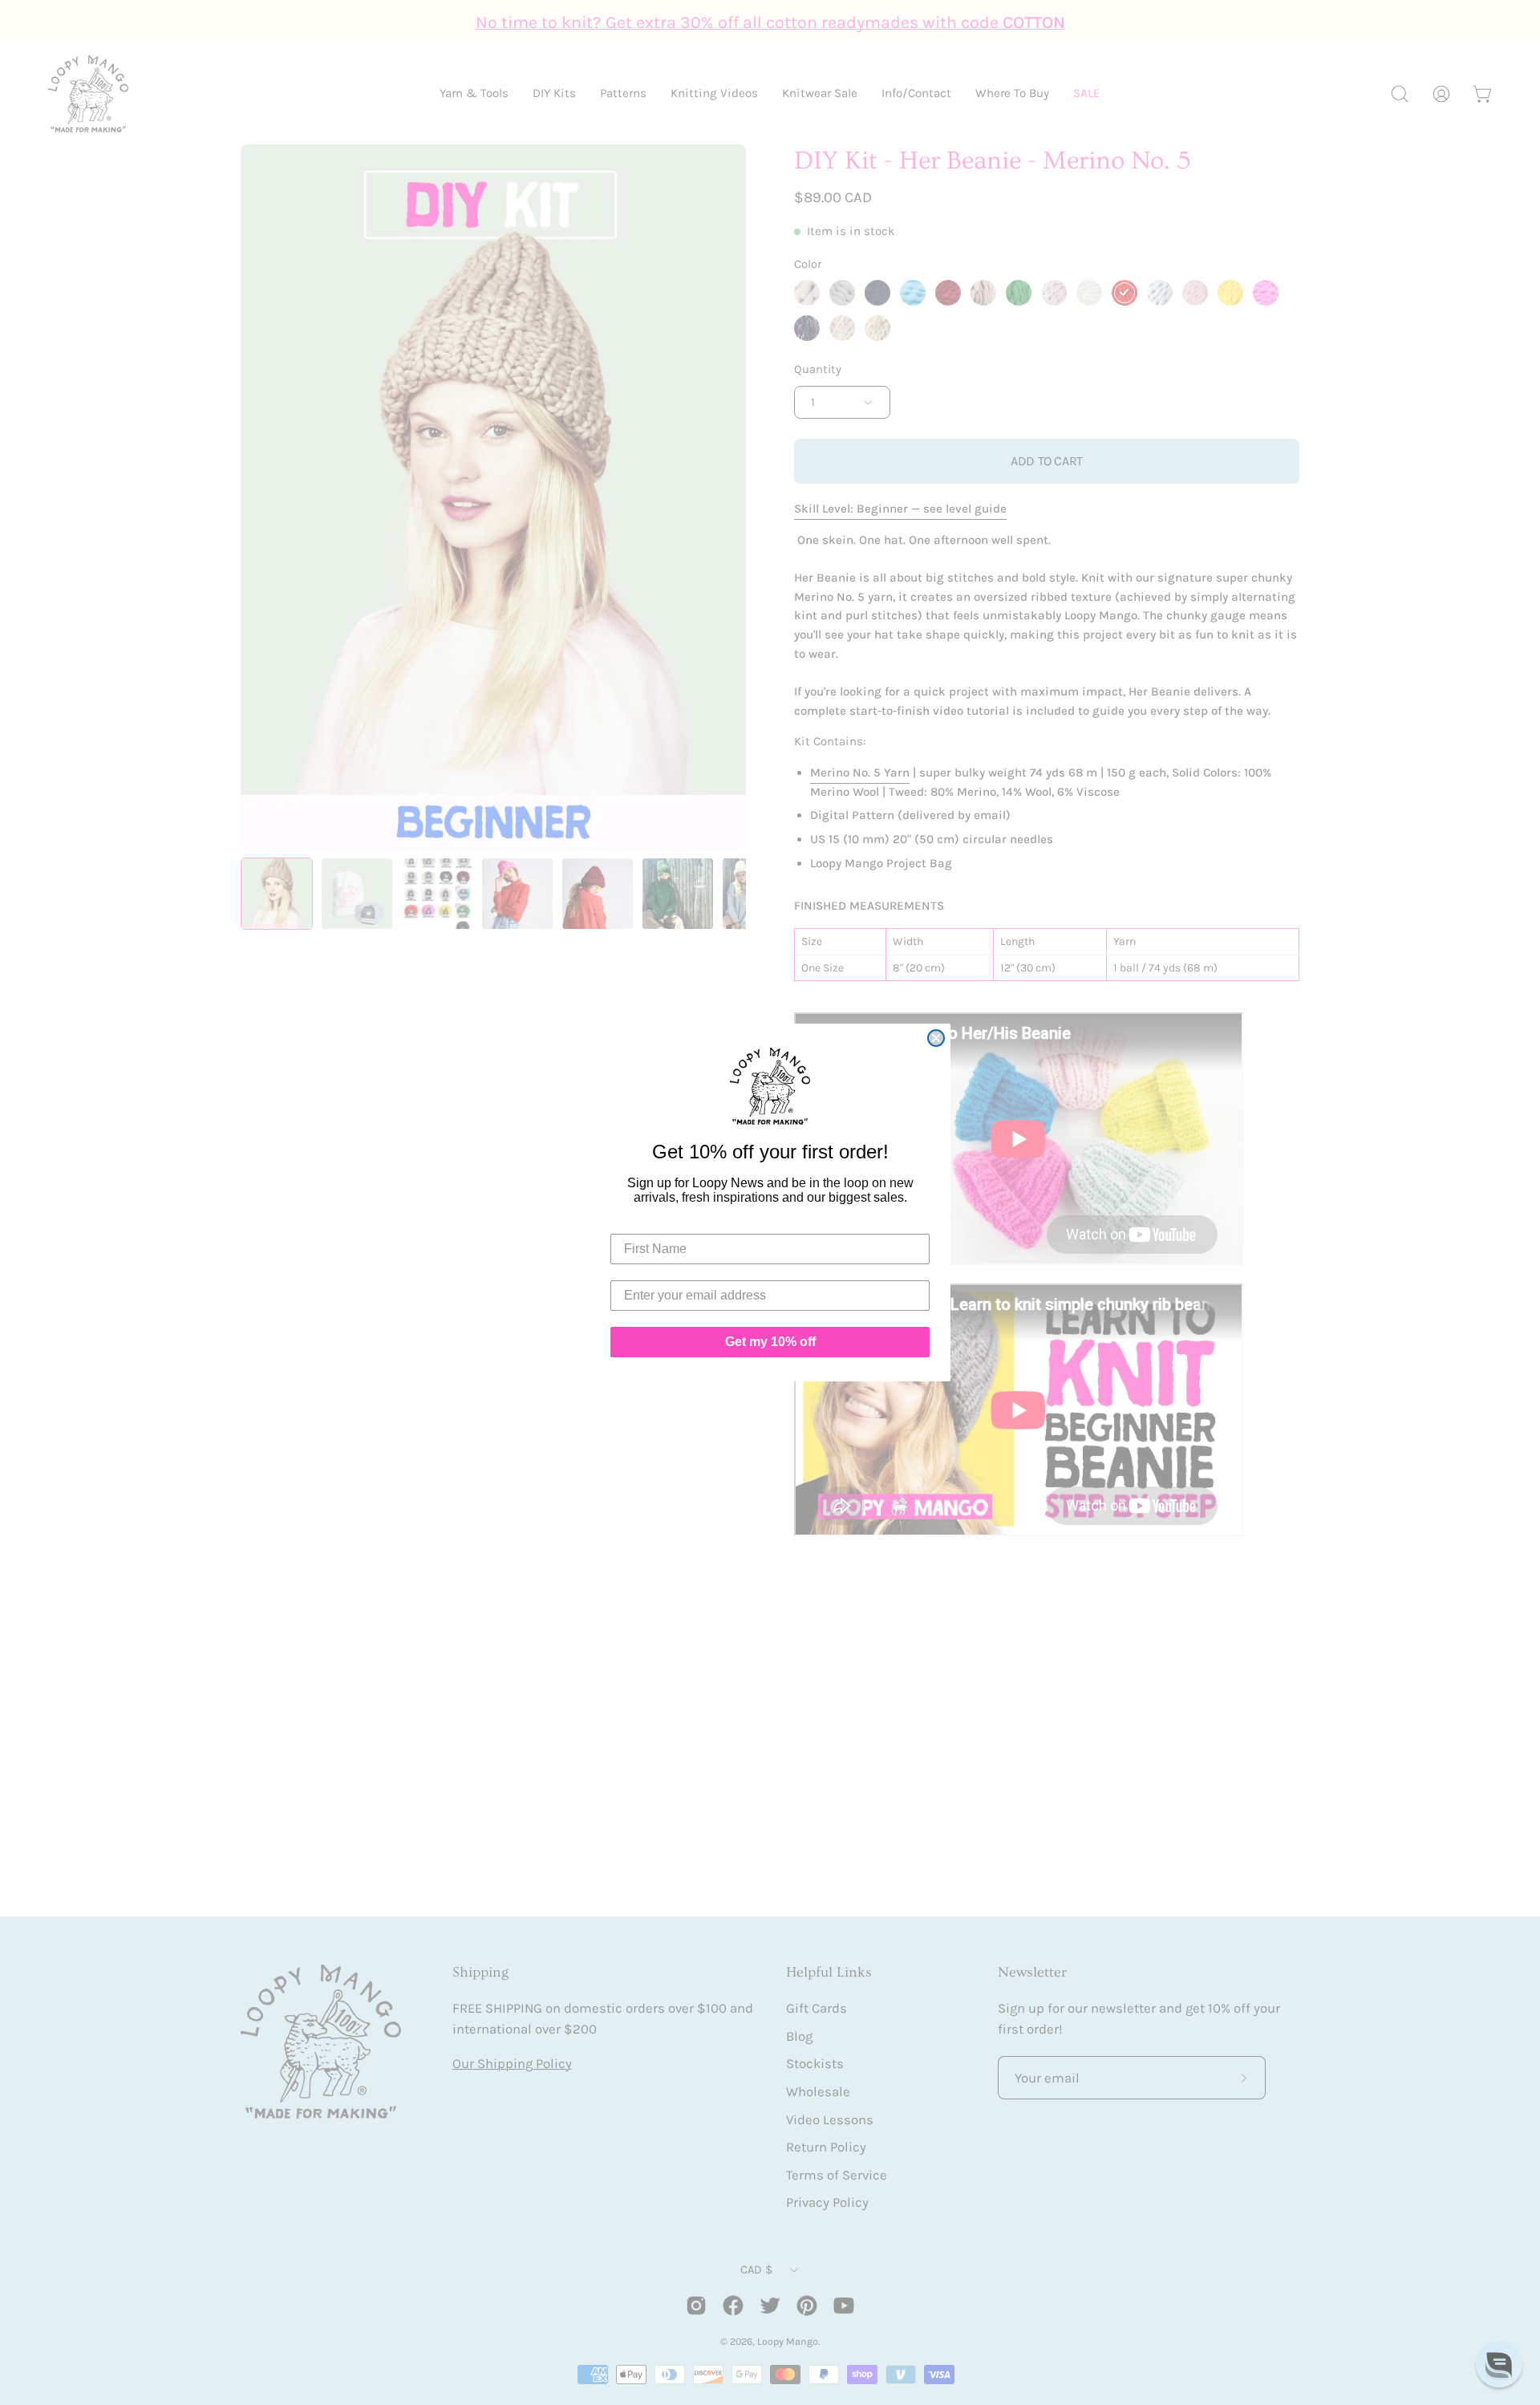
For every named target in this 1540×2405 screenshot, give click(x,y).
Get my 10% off (770, 1342)
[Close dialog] (936, 1038)
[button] (1499, 2364)
